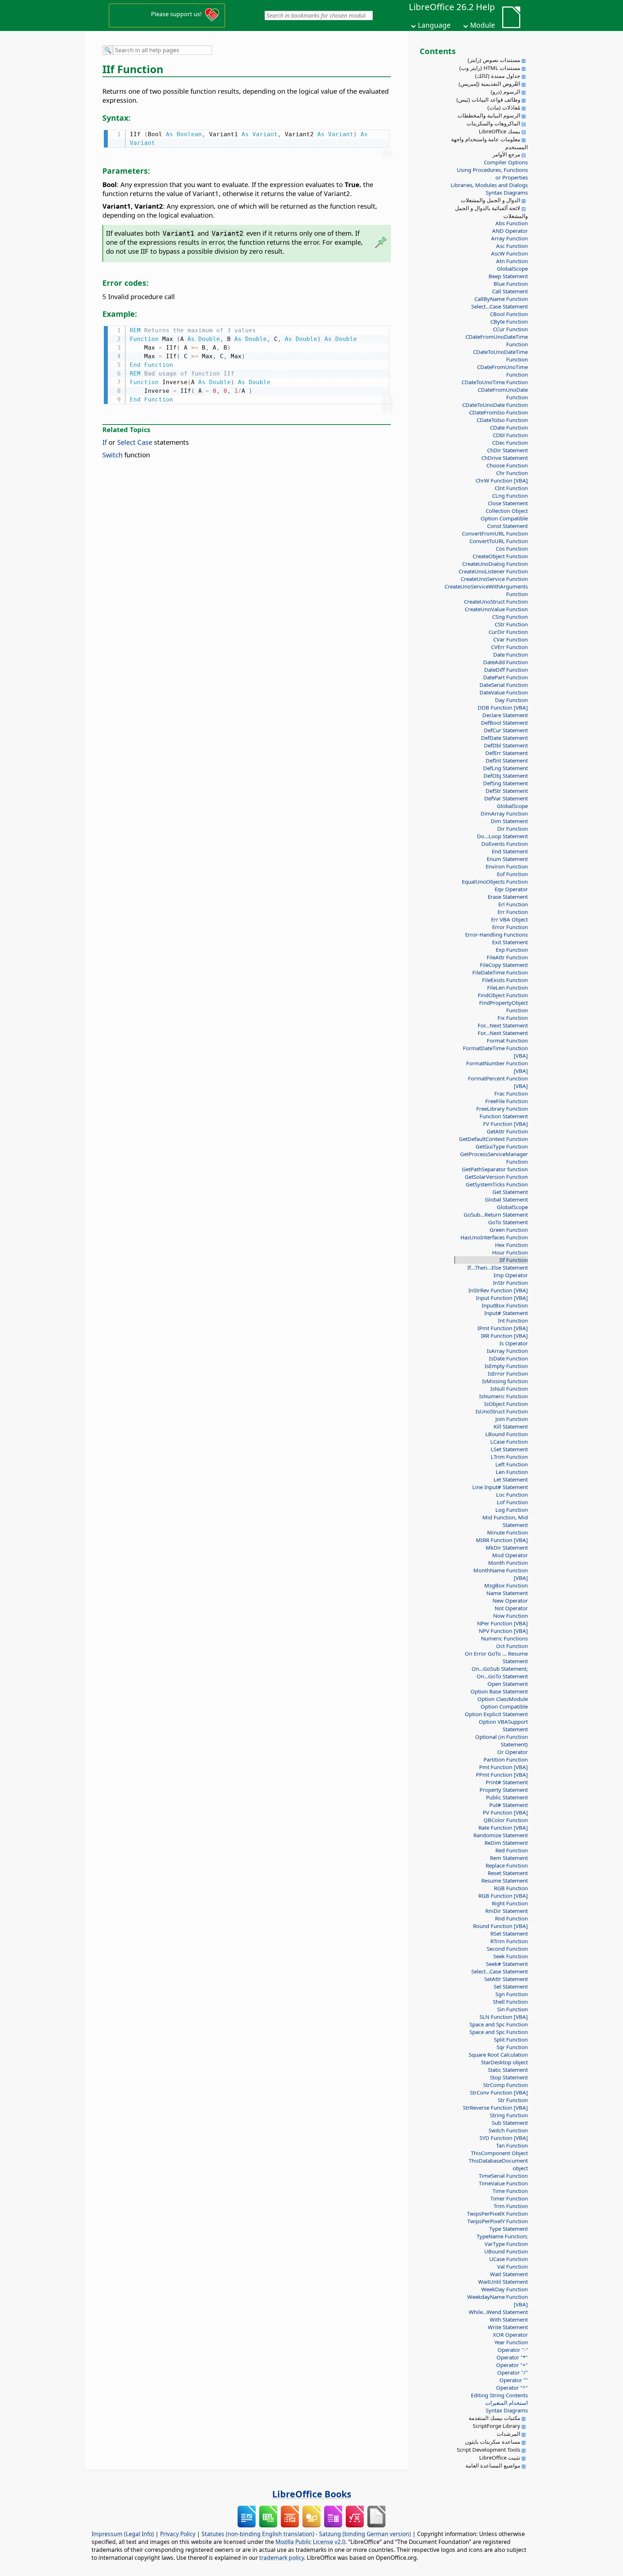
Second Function (507, 1949)
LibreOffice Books (312, 2494)
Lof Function (512, 1502)
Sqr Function (512, 2047)
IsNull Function (509, 1389)
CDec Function (510, 443)
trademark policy (282, 2558)
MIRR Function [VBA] (502, 1540)
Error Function (510, 927)
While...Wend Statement (498, 2312)
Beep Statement (508, 276)
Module (483, 25)
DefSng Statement (505, 783)
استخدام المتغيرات (507, 2403)
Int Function (513, 1320)
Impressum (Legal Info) (123, 2534)
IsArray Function (507, 1351)
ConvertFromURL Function (495, 533)
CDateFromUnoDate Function (503, 393)
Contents (438, 51)
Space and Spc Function (499, 2024)
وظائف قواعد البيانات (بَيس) (488, 99)
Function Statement (504, 1116)
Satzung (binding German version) (365, 2534)
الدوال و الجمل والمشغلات (491, 200)
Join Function (512, 1419)
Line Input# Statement (500, 1487)
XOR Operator (510, 2335)
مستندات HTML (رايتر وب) (490, 68)
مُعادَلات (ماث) (504, 107)
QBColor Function (506, 1820)
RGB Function (511, 1888)
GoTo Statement (508, 1222)
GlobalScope (512, 268)
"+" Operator (512, 2365)
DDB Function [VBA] (503, 707)
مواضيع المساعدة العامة (493, 2465)
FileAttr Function (507, 957)
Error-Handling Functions (496, 934)
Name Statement (507, 1593)
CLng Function (510, 496)
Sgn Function (512, 1994)
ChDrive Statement (505, 458)
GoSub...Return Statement (496, 1214)
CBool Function (509, 314)
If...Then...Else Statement (498, 1267)
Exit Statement (510, 942)
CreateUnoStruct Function (496, 601)
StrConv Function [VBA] (499, 2092)
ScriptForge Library (496, 2426)
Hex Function (511, 1245)
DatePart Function (505, 677)
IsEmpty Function (506, 1366)
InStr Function (510, 1283)
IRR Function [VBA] (504, 1336)
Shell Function (510, 2002)
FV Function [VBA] (505, 1124)
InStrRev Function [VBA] (498, 1290)
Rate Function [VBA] (503, 1827)
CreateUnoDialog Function (495, 564)
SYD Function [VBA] (504, 2138)
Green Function (509, 1230)
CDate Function (509, 427)
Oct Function (512, 1646)
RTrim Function (509, 1941)
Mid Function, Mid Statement (505, 1521)
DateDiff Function (506, 670)
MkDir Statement (507, 1547)
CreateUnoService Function (494, 579)
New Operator (510, 1600)
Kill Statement (511, 1426)
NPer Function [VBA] (502, 1623)
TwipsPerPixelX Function (497, 2213)
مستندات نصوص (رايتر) (494, 60)
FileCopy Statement (504, 965)
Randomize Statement (501, 1835)
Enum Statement (507, 859)
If (105, 442)
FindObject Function (503, 995)
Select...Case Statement (500, 306)
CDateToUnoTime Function (495, 382)
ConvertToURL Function (499, 541)
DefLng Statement (505, 768)
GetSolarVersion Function (496, 1177)
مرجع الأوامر (506, 154)
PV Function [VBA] (505, 1812)
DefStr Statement (507, 791)
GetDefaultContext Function (493, 1139)
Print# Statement (507, 1782)
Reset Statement (508, 1873)
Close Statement (508, 503)
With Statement (509, 2319)
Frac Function (511, 1093)
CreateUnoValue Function (496, 609)
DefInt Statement (507, 760)
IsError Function (508, 1373)
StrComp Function (505, 2085)
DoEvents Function (505, 844)
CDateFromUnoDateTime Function (497, 340)
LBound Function (507, 1434)
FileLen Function (507, 987)
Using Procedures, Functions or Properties (492, 174)
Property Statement (504, 1790)
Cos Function (512, 548)
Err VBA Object (509, 919)
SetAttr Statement (506, 1979)
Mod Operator (510, 1555)
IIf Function (514, 1260)
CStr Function (511, 624)
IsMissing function (505, 1381)
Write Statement (508, 2327)
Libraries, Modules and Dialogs (489, 185)
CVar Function (511, 639)
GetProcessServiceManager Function (494, 1158)
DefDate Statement (504, 738)
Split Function (511, 2039)
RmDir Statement (507, 1911)
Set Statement (511, 1986)
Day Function (511, 700)
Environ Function (507, 866)
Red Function (512, 1850)
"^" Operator (512, 2388)
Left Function (512, 1464)
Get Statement (510, 1192)
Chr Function (512, 473)
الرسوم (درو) (505, 92)
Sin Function (512, 2009)
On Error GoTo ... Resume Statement (496, 1657)
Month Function (508, 1563)
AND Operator (510, 231)
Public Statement (507, 1797)
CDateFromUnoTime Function (502, 371)
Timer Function (509, 2198)
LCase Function (509, 1442)
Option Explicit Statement (496, 1714)
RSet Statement (509, 1933)
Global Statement (506, 1199)
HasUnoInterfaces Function (494, 1237)
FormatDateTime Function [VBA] (495, 1052)
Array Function (509, 238)
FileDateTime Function (500, 972)
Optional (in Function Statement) (502, 1740)
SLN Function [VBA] (504, 2017)
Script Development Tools (489, 2450)
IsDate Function (508, 1358)
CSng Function (510, 617)
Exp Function (512, 950)
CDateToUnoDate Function (495, 405)
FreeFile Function (507, 1101)
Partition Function (506, 1759)
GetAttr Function (507, 1131)
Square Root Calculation (498, 2055)
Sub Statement (510, 2123)
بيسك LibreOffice (500, 131)
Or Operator (512, 1752)
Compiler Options (506, 162)
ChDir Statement (507, 450)
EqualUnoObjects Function (495, 881)
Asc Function (512, 246)
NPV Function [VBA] (503, 1631)
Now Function (511, 1616)
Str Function (513, 2100)
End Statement (510, 851)
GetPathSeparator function (495, 1169)
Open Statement (508, 1684)
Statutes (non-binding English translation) (258, 2534)
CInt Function (511, 488)
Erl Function (513, 904)
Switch (112, 455)
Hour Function (510, 1252)
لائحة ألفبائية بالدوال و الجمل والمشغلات (491, 212)
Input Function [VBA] (502, 1298)
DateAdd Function (505, 662)
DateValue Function (504, 692)
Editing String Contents (499, 2395)
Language (434, 25)
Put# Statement (509, 1805)
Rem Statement (509, 1858)
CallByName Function (501, 299)
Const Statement (507, 526)
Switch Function (508, 2130)
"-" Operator (513, 2350)
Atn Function (512, 261)
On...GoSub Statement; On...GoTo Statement (500, 1672)
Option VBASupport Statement (503, 1725)
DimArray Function (504, 813)
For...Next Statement (503, 1025)
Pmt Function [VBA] (503, 1767)
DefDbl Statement (506, 745)
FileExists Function (505, 980)
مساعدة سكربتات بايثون (493, 2442)
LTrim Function (509, 1457)
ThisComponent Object (499, 2153)
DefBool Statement (504, 723)
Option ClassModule (503, 1699)
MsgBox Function (506, 1585)
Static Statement (508, 2070)
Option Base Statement (499, 1691)
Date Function (511, 654)
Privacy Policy (178, 2534)
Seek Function (511, 1956)
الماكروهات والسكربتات (493, 123)
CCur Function (510, 329)
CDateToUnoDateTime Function (500, 356)
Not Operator (511, 1608)
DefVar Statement (506, 798)
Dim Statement (509, 821)
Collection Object (507, 511)
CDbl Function (510, 435)
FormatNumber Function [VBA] (497, 1067)
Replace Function (507, 1865)
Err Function (513, 912)
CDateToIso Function (502, 420)
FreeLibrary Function (502, 1109)
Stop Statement (509, 2077)
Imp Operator (511, 1275)
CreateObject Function (500, 556)
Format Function (507, 1040)
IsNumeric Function (503, 1396)
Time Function (510, 2191)
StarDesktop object (504, 2062)
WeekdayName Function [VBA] (498, 2300)
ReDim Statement (506, 1843)
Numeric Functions (504, 1638)
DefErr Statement (507, 753)
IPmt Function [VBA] (503, 1328)
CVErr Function (509, 647)
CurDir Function (508, 632)
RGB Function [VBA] (503, 1896)
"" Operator (514, 2380)
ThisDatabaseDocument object (498, 2164)
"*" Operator (512, 2357)
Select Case (135, 442)
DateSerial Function (504, 685)
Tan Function (512, 2145)
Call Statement (510, 291)
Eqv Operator (511, 889)
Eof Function (512, 874)
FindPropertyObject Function (503, 1006)
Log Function (512, 1510)
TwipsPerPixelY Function (498, 2221)
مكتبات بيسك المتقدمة (494, 2418)
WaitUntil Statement (503, 2282)
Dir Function (512, 829)
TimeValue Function (503, 2183)
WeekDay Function (505, 2289)
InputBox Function (505, 1305)
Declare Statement (505, 715)
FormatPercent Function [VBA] (498, 1082)
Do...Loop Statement (502, 836)
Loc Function (512, 1494)
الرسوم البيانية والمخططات (489, 115)
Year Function (511, 2342)
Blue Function (511, 284)
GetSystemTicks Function (497, 1184)
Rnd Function (511, 1918)
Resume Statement (505, 1880)
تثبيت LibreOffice (500, 2457)
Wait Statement (509, 2274)
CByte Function (509, 321)
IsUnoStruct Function (502, 1411)
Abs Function (512, 223)
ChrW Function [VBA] (502, 480)
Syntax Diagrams (507, 192)
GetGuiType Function (502, 1146)
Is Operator (514, 1343)
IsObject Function (506, 1404)
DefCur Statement (506, 730)
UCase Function (509, 2259)
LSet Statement (509, 1449)
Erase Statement (508, 897)
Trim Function (511, 2206)
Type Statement (509, 2229)
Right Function (510, 1903)
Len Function (512, 1472)
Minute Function (507, 1532)
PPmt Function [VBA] (502, 1775)
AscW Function (509, 253)
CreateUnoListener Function (493, 571)
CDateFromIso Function (498, 412)
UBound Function (506, 2251)
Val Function (512, 2266)
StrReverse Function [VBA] (495, 2108)
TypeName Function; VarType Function (502, 2240)
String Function (509, 2115)
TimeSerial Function (503, 2176)
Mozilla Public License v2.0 (310, 2542)
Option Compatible (504, 518)
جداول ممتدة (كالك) (498, 76)
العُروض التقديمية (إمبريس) (489, 84)
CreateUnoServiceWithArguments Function (493, 590)
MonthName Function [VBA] (501, 1574)
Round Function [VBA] (500, 1926)
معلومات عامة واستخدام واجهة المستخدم (489, 143)
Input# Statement (506, 1313)
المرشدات (509, 2434)
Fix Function (513, 1018)
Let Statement (511, 1479)
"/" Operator (512, 2372)
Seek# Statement (507, 1964)
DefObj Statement (506, 776)
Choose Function (507, 465)
